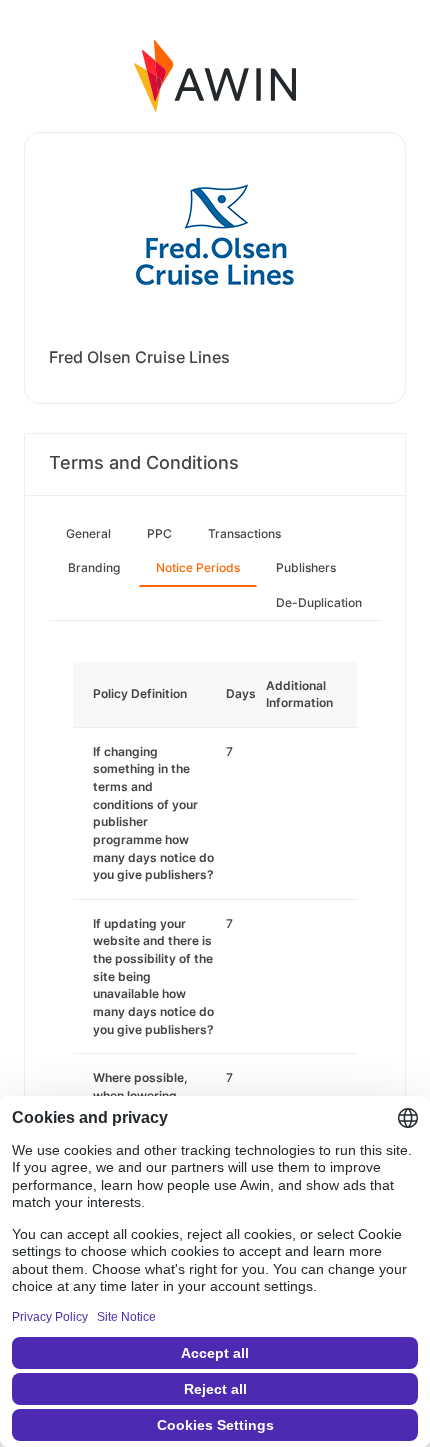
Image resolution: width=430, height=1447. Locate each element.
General (88, 533)
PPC (159, 533)
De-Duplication (319, 602)
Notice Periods (198, 567)
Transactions (244, 533)
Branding (94, 567)
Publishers (306, 567)
